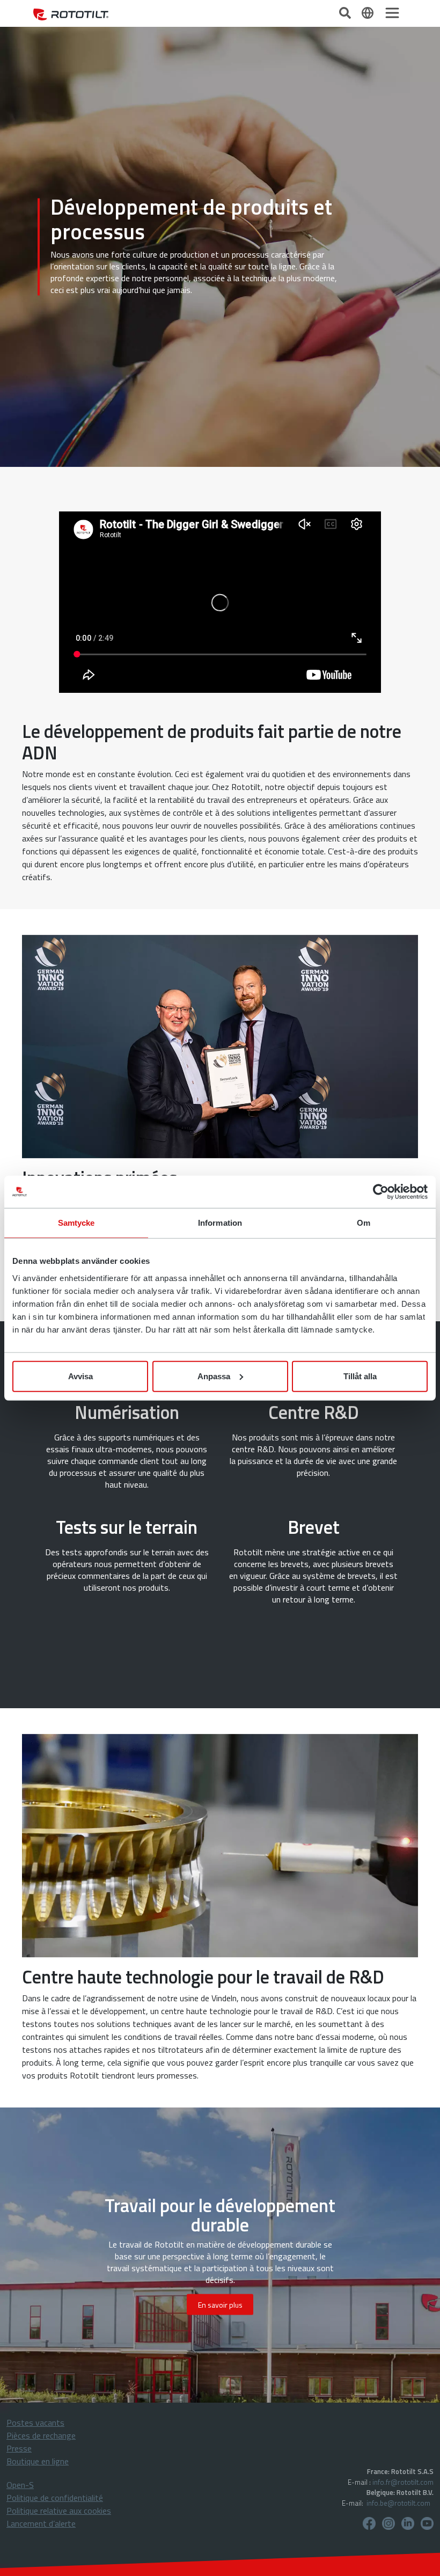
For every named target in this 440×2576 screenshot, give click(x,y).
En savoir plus (220, 2305)
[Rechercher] (346, 12)
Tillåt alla (360, 1376)
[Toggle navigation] (392, 13)
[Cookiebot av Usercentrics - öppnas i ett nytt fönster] (381, 1192)
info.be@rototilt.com (398, 2503)
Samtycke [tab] (76, 1223)
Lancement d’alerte (41, 2523)
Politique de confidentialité (55, 2498)
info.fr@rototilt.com (403, 2482)
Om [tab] (364, 1223)
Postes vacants (35, 2423)
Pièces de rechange (41, 2435)
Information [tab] (220, 1223)
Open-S (20, 2485)
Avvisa (80, 1376)
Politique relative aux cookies (59, 2511)
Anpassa (214, 1376)
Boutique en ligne (38, 2461)
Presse (19, 2448)
